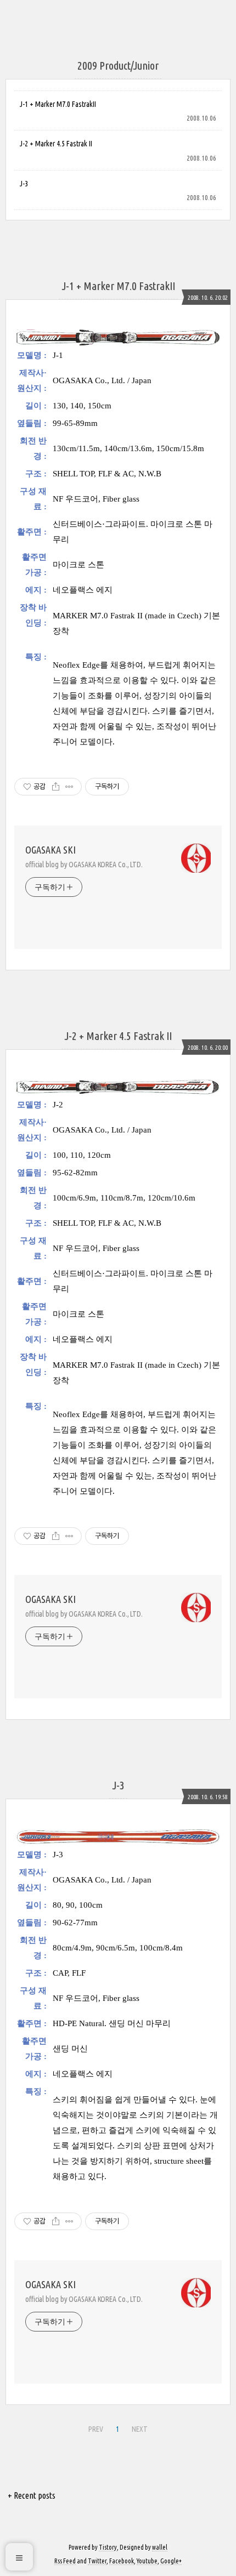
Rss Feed (65, 2561)
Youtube (147, 2561)
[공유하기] (56, 787)
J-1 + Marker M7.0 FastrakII (58, 104)
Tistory (108, 2547)
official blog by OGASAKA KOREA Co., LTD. (84, 865)
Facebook (122, 2561)
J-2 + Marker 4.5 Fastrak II (56, 144)
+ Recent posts (32, 2495)
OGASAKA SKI (50, 850)
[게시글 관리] (69, 787)
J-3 (24, 184)
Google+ (171, 2561)
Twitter (97, 2561)
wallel (160, 2547)
